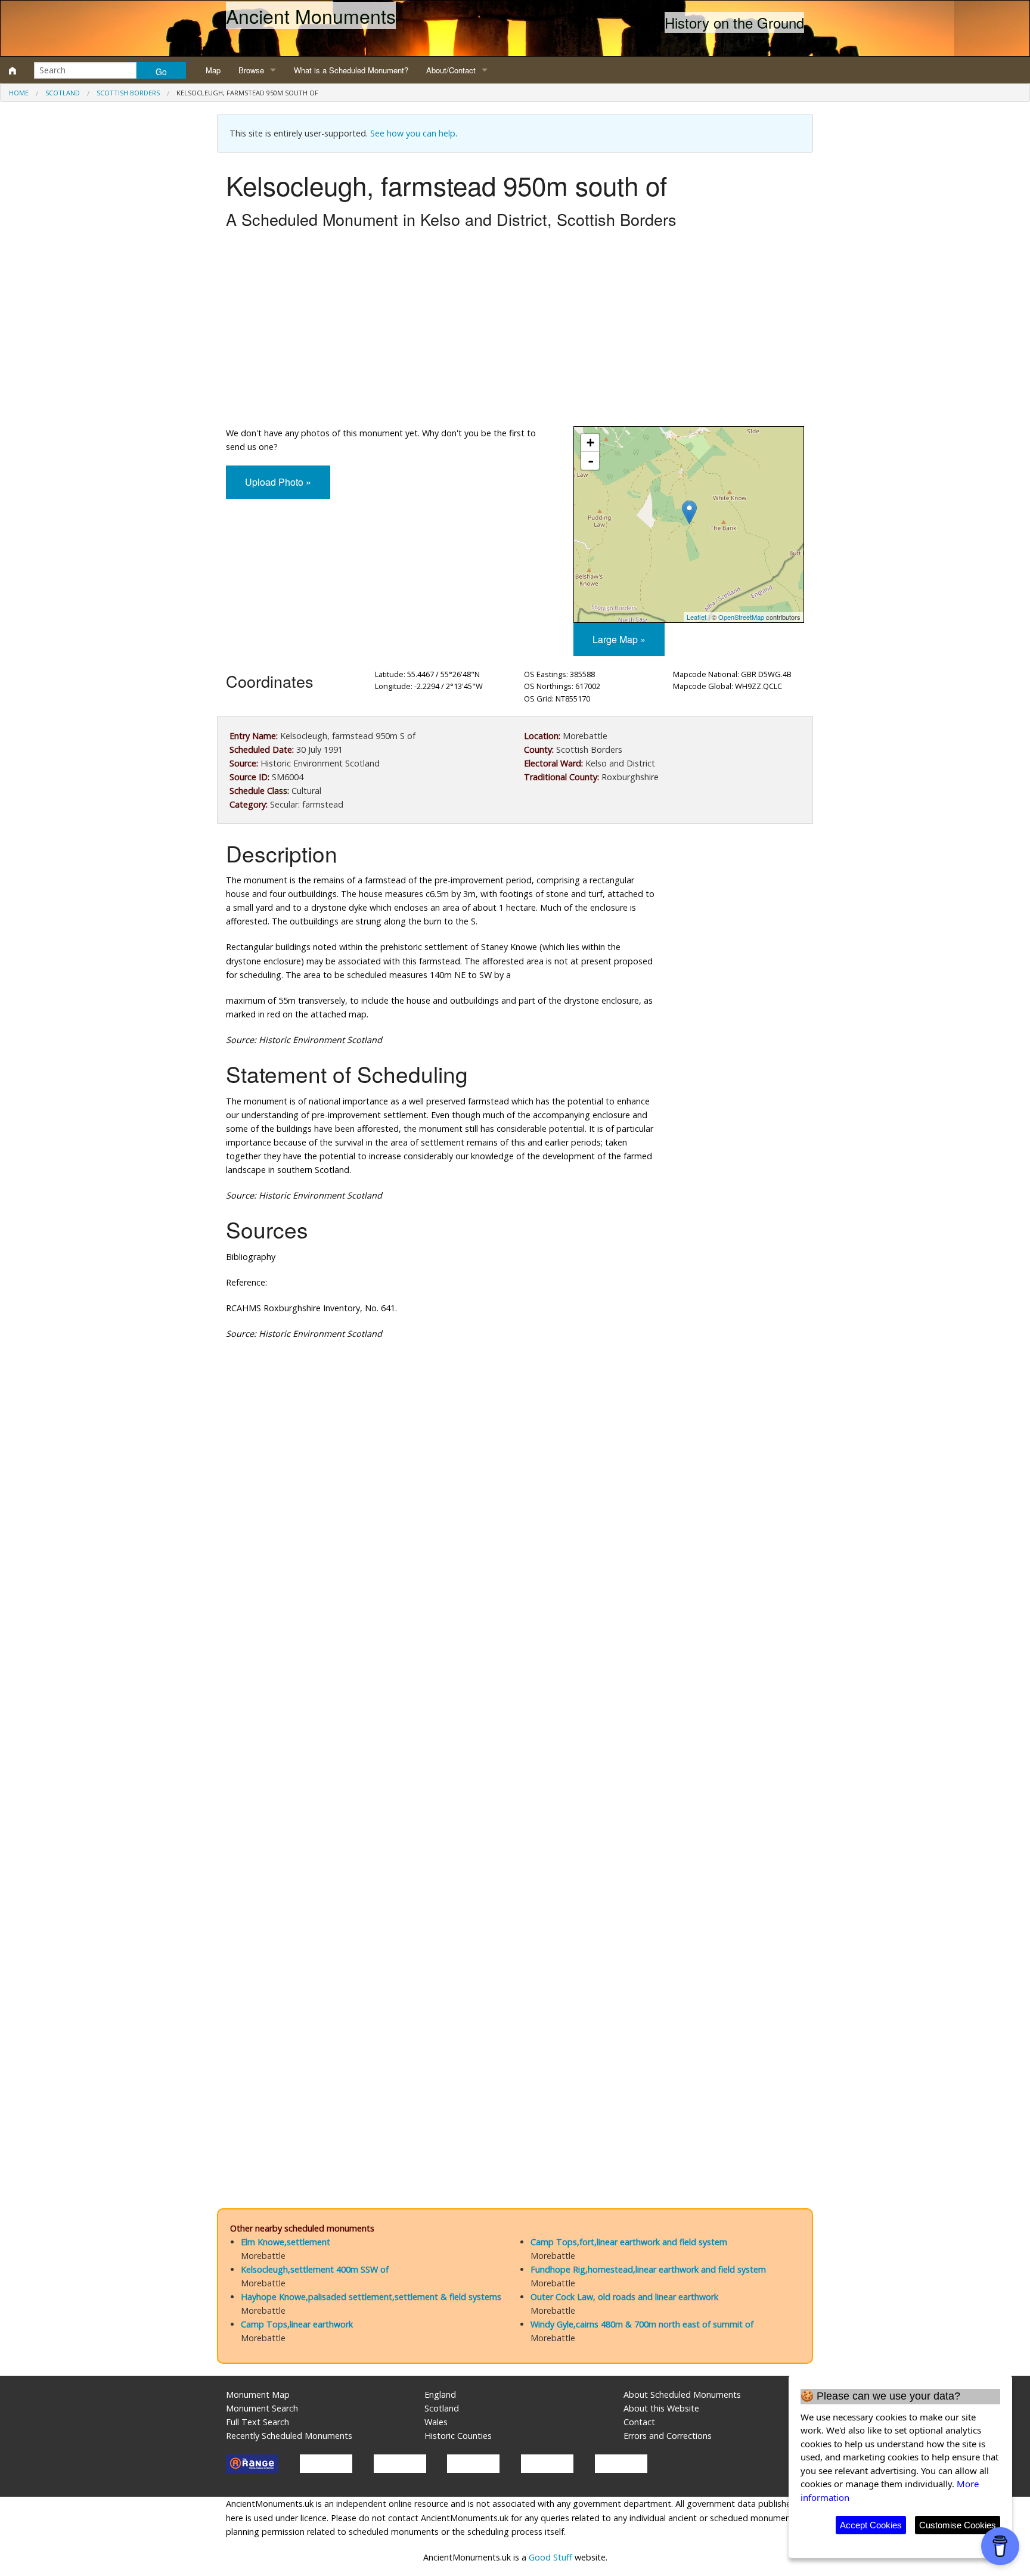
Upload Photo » (278, 482)
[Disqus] (515, 1706)
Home (19, 93)
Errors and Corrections (668, 2436)
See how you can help (413, 133)
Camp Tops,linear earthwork (297, 2324)
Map (213, 70)
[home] (13, 70)
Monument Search (262, 2408)
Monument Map (258, 2395)
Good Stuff (550, 2557)
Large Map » (619, 639)
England (440, 2395)
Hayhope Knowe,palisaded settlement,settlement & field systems (371, 2297)
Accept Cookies (871, 2525)
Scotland (63, 93)
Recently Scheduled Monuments (289, 2436)
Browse (251, 70)
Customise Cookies (958, 2525)
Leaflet (697, 617)
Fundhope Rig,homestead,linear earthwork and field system (648, 2269)
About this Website (661, 2408)
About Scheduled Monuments (682, 2395)
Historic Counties (458, 2436)
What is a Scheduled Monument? (351, 70)
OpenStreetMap (741, 617)
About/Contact (451, 70)
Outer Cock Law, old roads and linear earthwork (624, 2297)
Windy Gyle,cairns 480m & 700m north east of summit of (642, 2324)
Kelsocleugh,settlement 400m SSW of (315, 2269)
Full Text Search (257, 2422)
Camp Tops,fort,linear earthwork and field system (629, 2242)
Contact (639, 2422)
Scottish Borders (128, 93)
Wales (436, 2422)
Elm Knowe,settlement (286, 2242)
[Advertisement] (515, 331)
